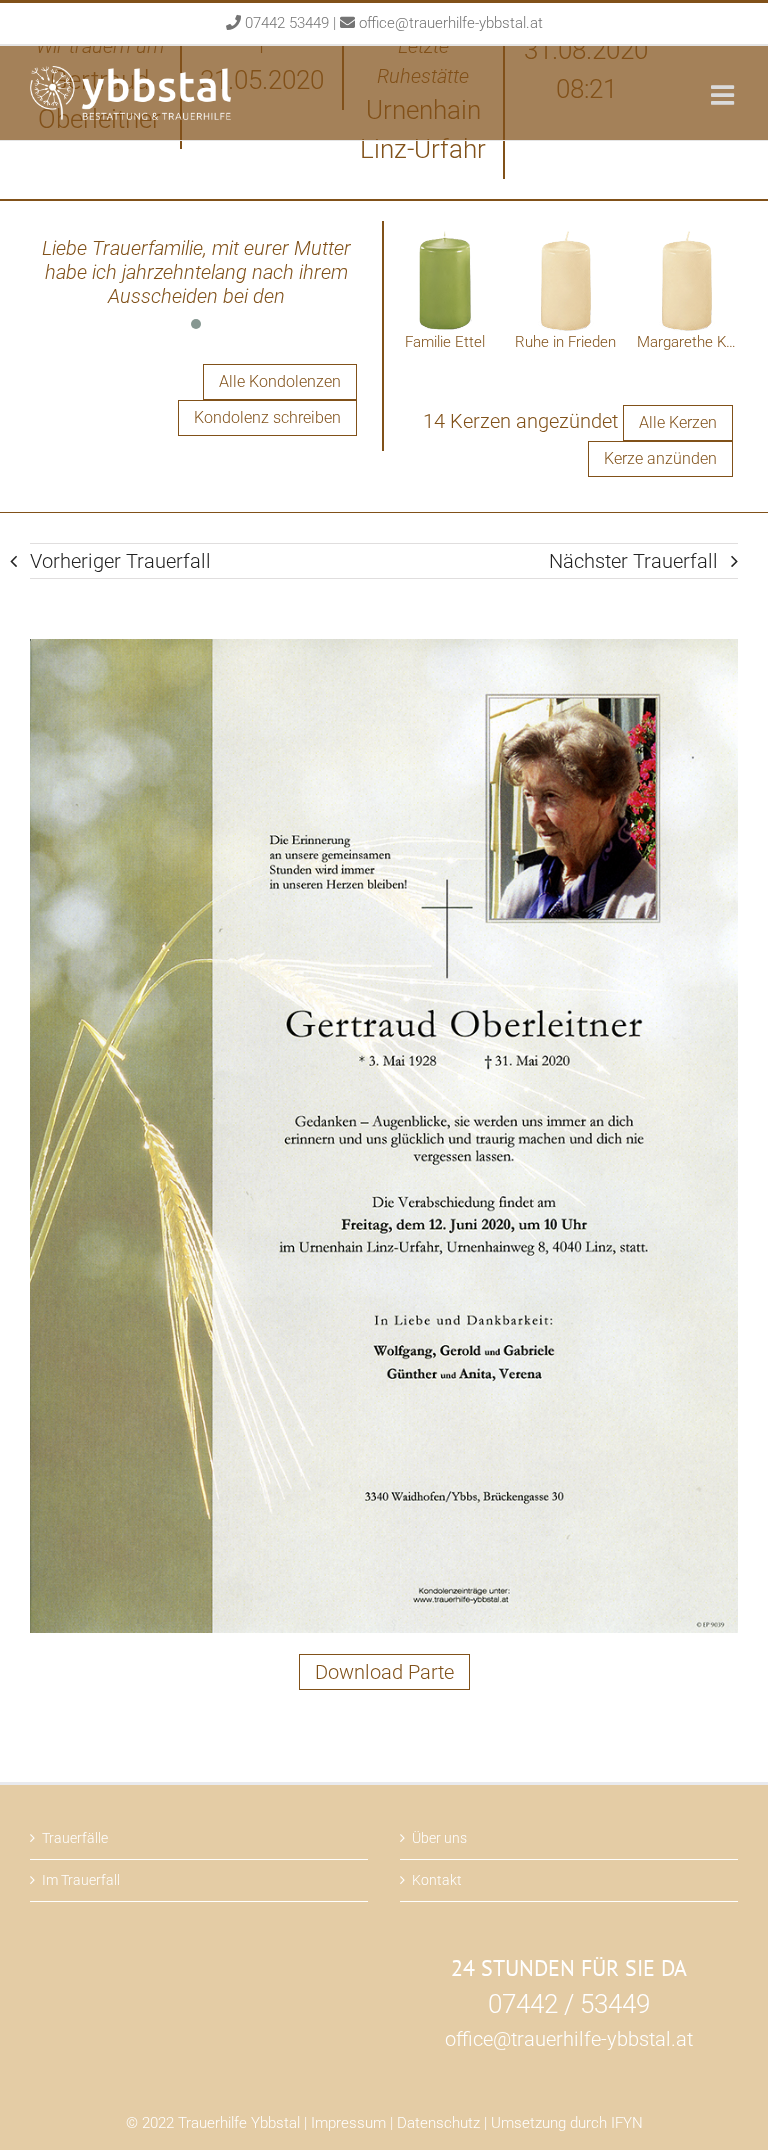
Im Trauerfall (81, 1880)
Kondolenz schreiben (267, 417)
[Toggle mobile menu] (724, 94)
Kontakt (437, 1880)
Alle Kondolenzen (280, 381)
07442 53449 (287, 23)
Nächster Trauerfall (633, 561)
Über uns (439, 1838)
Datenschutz (438, 2123)
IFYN (627, 2123)
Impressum (348, 2123)
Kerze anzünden (660, 458)
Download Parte (384, 1672)
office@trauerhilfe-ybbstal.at (451, 23)
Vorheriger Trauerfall (120, 561)
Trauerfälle (75, 1838)
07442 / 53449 (569, 2004)
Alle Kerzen (678, 422)
